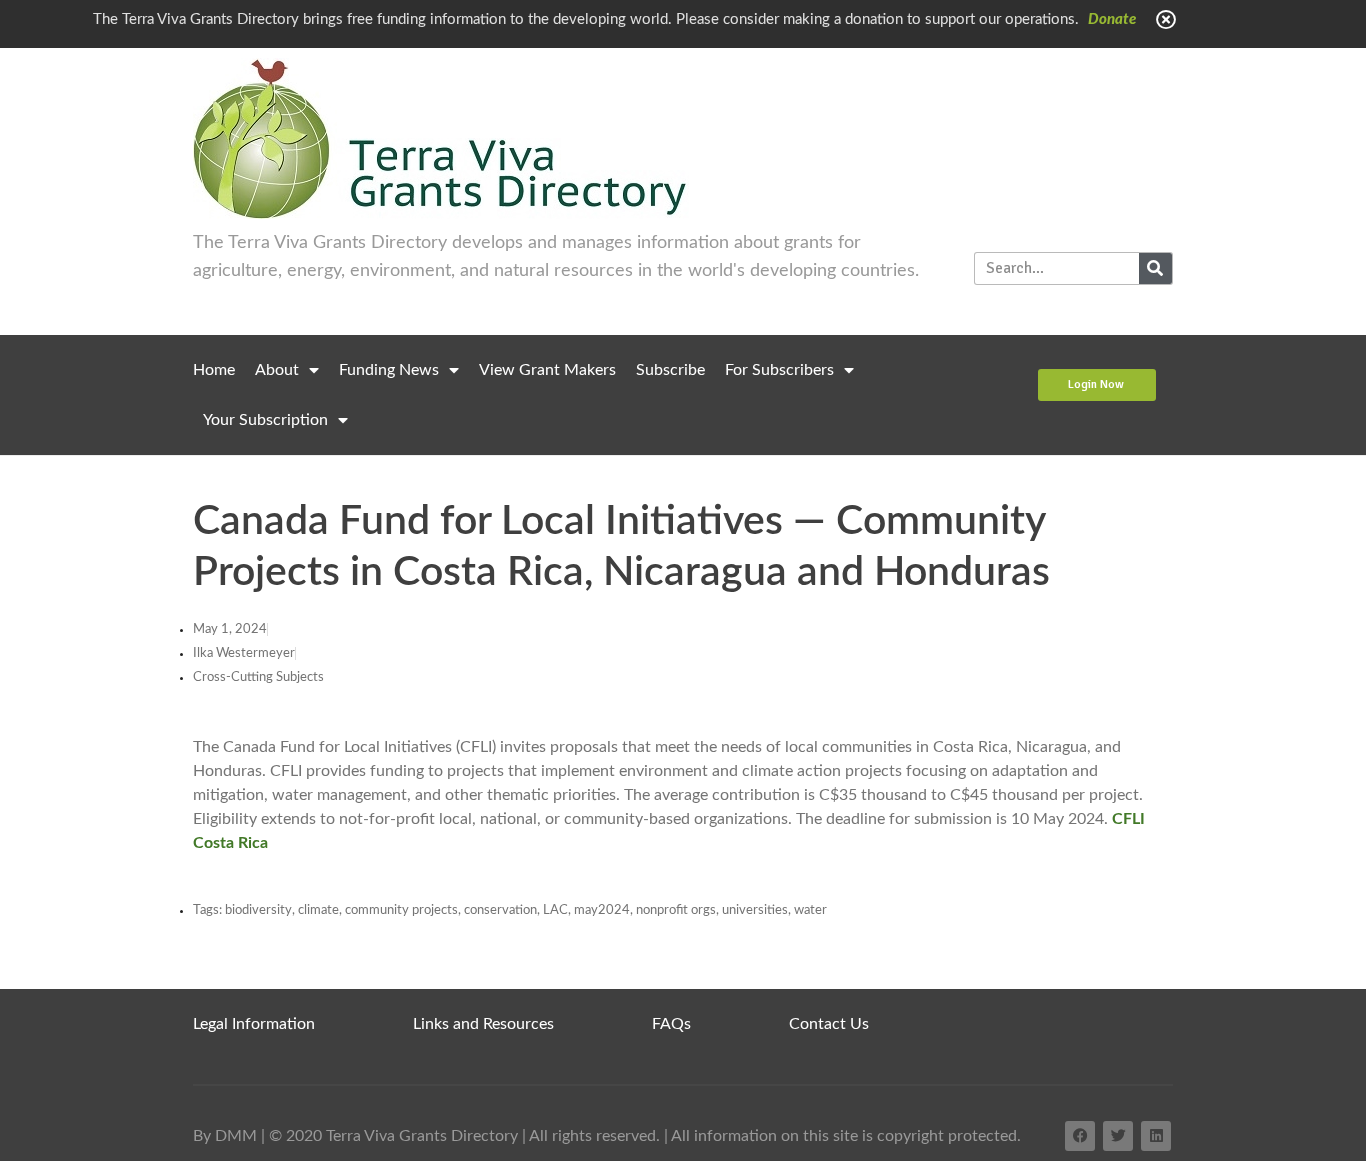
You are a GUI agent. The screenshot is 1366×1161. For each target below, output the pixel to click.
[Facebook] (1080, 1136)
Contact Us (829, 1024)
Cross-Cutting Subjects (258, 677)
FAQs (671, 1024)
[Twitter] (1118, 1136)
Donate (1112, 19)
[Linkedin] (1156, 1136)
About (277, 370)
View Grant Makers (547, 370)
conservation (500, 910)
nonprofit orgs (676, 910)
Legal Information (254, 1024)
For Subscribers (779, 370)
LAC (555, 910)
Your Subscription (265, 420)
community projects (401, 910)
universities (755, 910)
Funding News (389, 370)
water (810, 910)
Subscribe (670, 370)
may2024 (602, 910)
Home (214, 370)
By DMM (225, 1136)
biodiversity (258, 910)
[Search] (1155, 268)
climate (318, 910)
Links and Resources (483, 1024)
